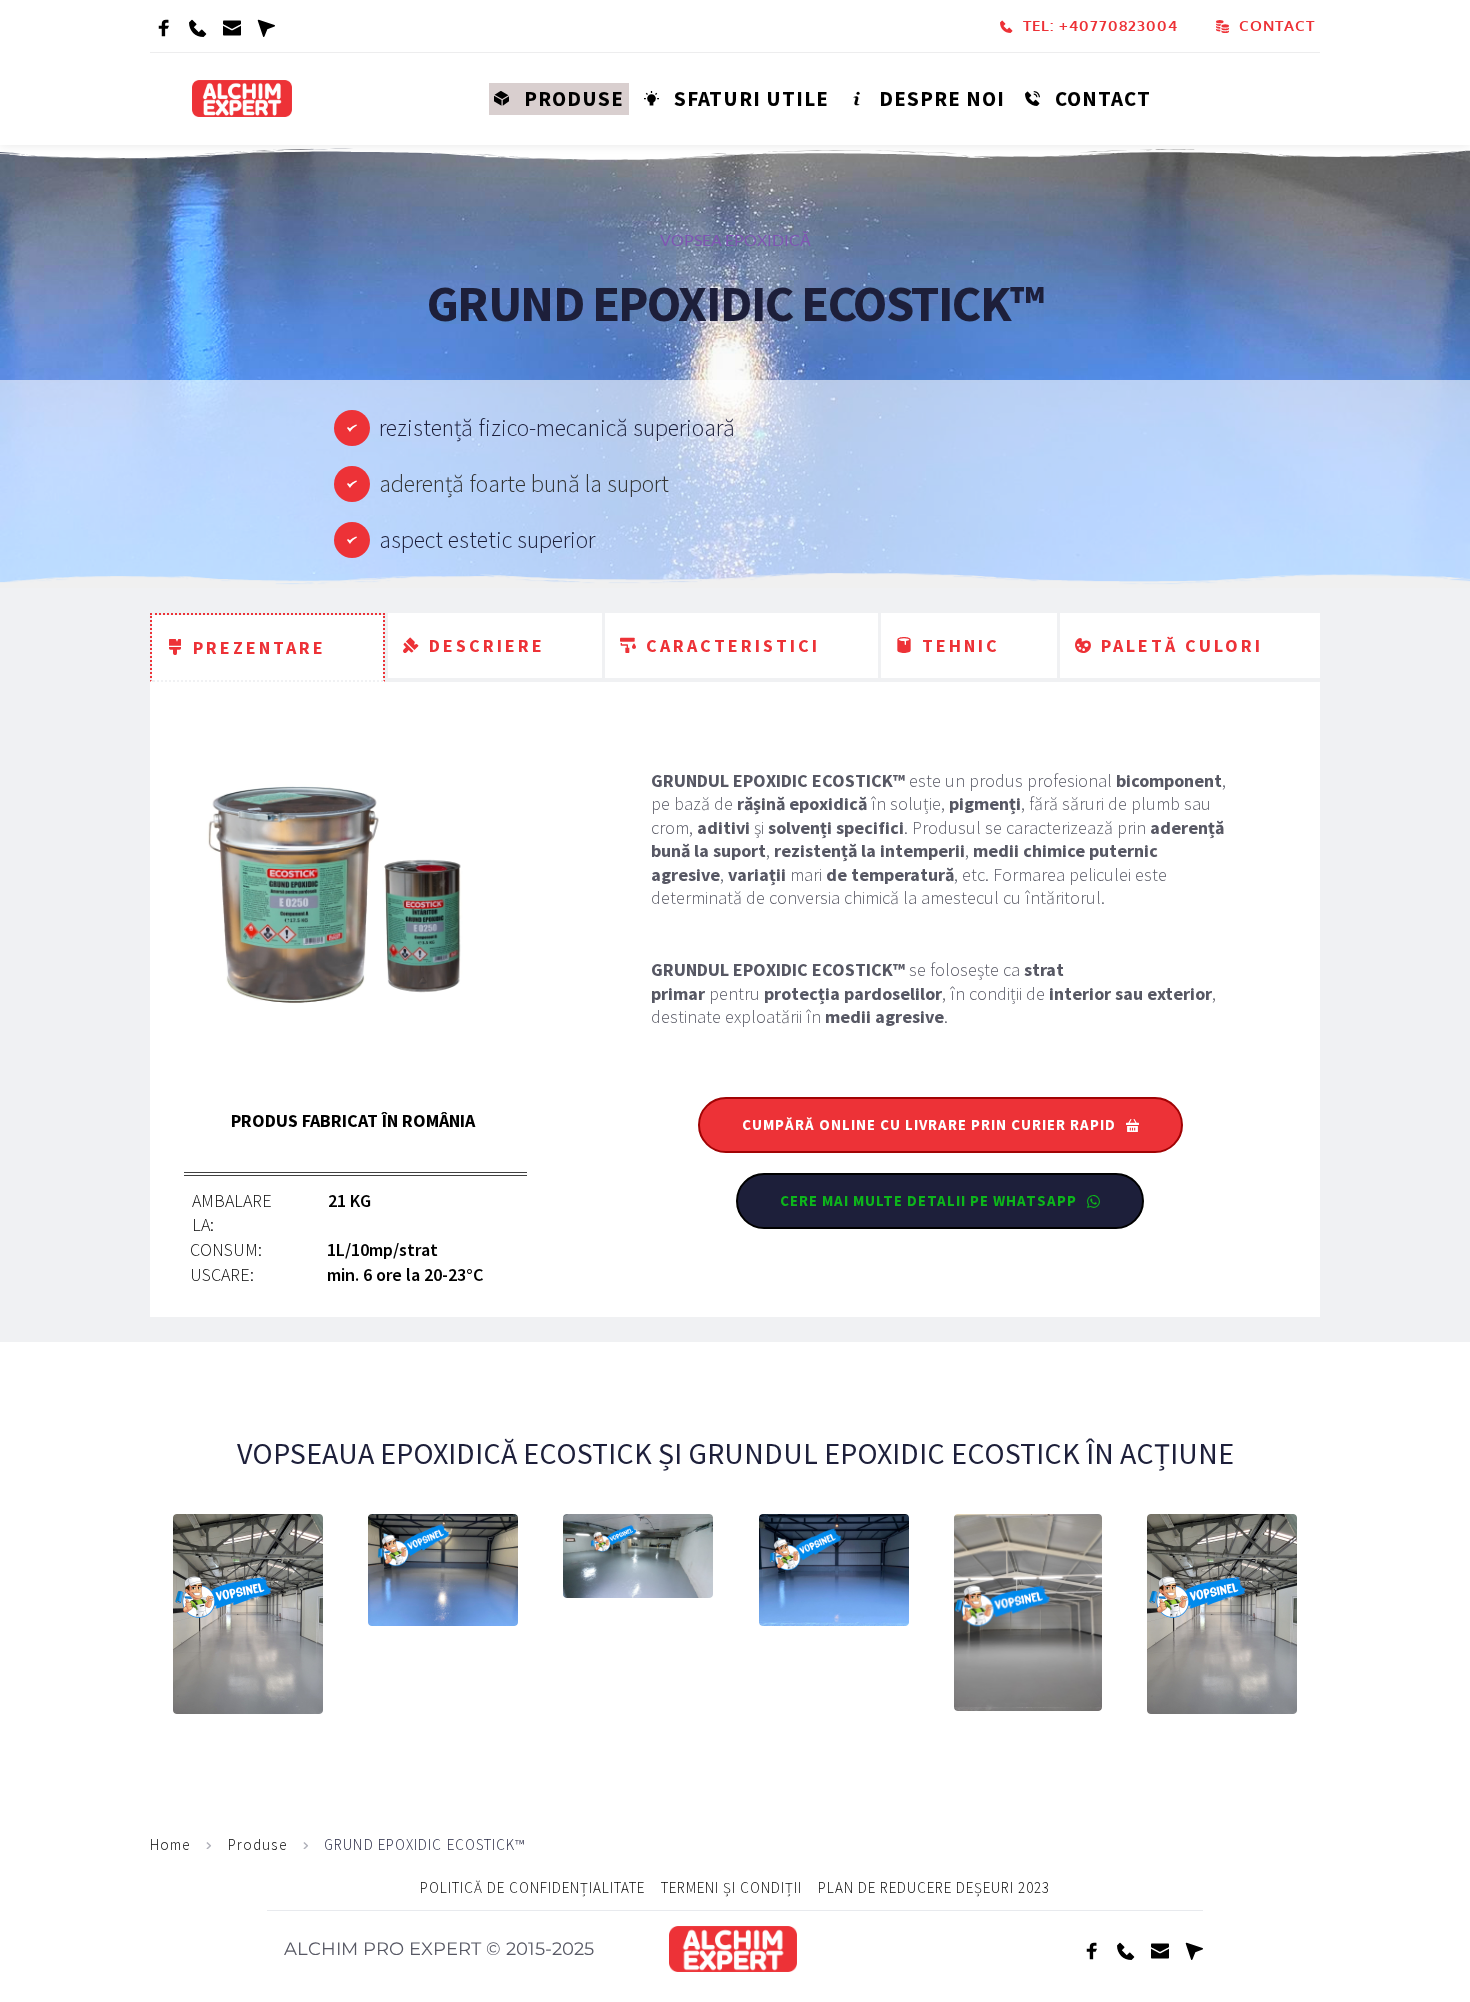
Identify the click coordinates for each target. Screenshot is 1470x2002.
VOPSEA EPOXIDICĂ (735, 239)
